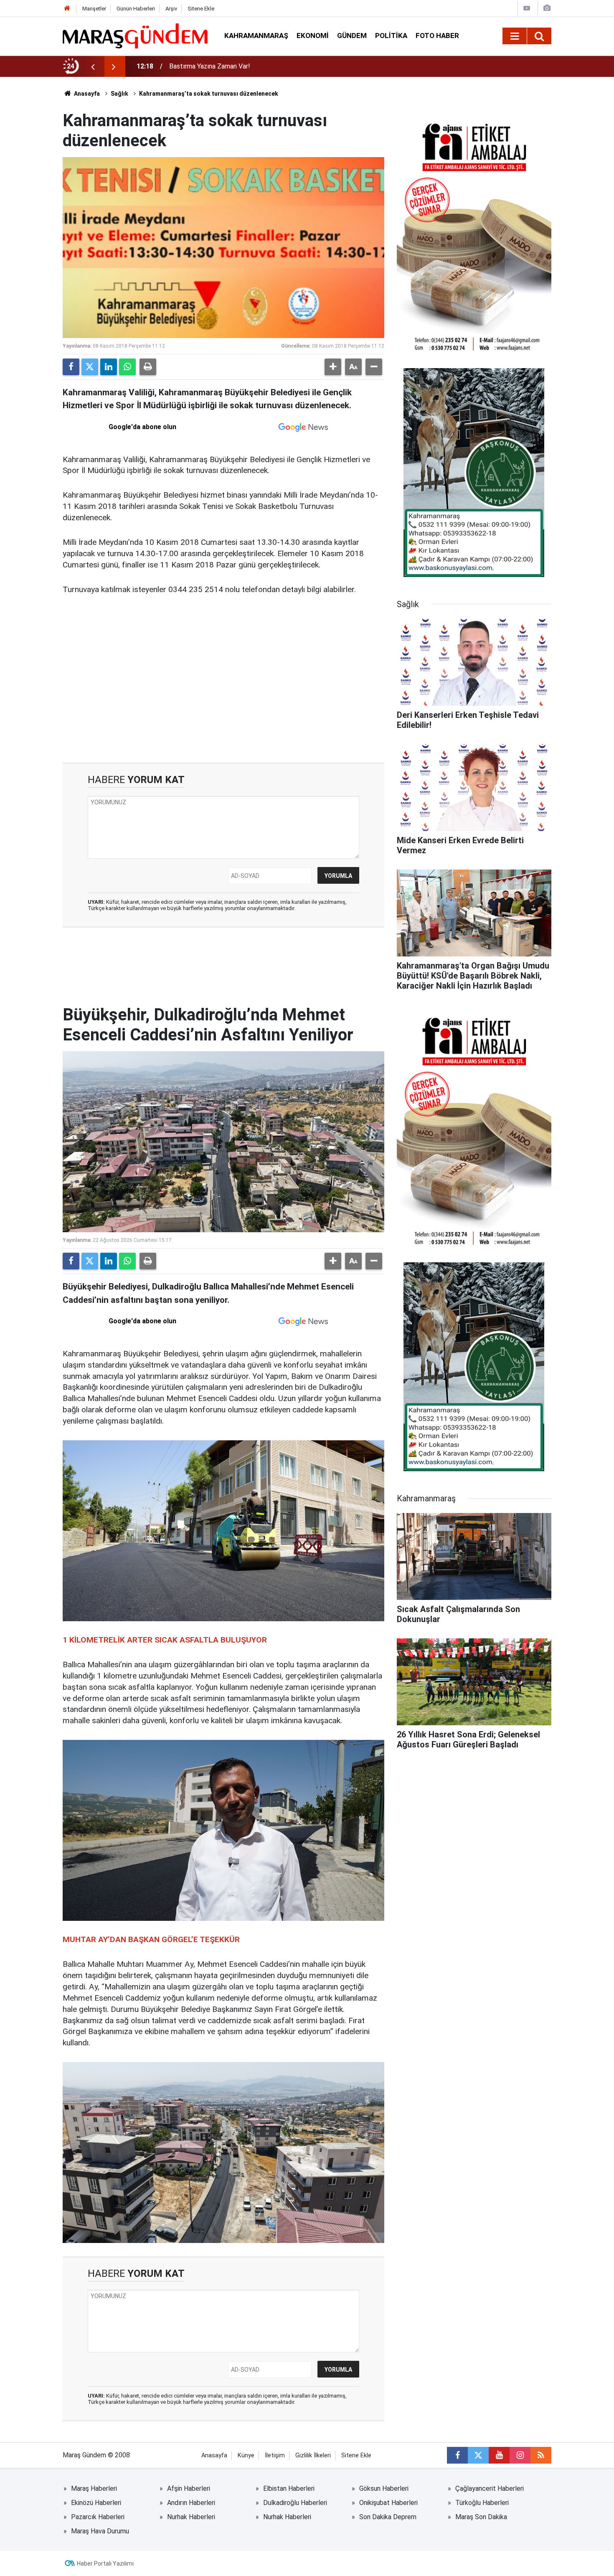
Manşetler (94, 9)
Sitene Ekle (201, 9)
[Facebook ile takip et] (457, 2455)
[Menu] (515, 36)
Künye (246, 2455)
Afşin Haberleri (189, 2488)
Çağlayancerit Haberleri (490, 2488)
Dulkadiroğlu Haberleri (295, 2503)
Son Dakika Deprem (388, 2517)
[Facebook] (71, 367)
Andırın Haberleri (191, 2503)
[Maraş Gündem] (135, 36)
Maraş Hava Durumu (100, 2531)
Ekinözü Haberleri (96, 2503)
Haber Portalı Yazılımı (105, 2563)
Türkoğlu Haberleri (482, 2503)
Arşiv (171, 9)
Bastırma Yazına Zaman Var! (210, 66)
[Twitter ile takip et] (478, 2455)
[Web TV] (527, 8)
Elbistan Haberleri (289, 2488)
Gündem (352, 36)
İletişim (275, 2455)
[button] (333, 367)
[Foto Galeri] (547, 8)
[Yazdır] (148, 367)
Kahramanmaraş (256, 36)
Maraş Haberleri (94, 2488)
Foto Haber (437, 36)
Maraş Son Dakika (481, 2517)
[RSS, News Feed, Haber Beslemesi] (541, 2455)
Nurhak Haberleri (191, 2517)
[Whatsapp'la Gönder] (127, 367)
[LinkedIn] (109, 367)
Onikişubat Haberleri (388, 2503)
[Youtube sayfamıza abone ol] (499, 2455)
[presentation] (93, 66)
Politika (391, 36)
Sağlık (119, 94)
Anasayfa (86, 94)
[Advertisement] (223, 692)
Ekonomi (313, 36)
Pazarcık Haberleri (98, 2517)
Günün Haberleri (136, 9)
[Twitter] (90, 367)
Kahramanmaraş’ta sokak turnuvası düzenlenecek (209, 94)
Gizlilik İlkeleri (313, 2455)
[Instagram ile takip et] (520, 2455)
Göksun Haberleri (384, 2488)
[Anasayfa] (67, 9)
